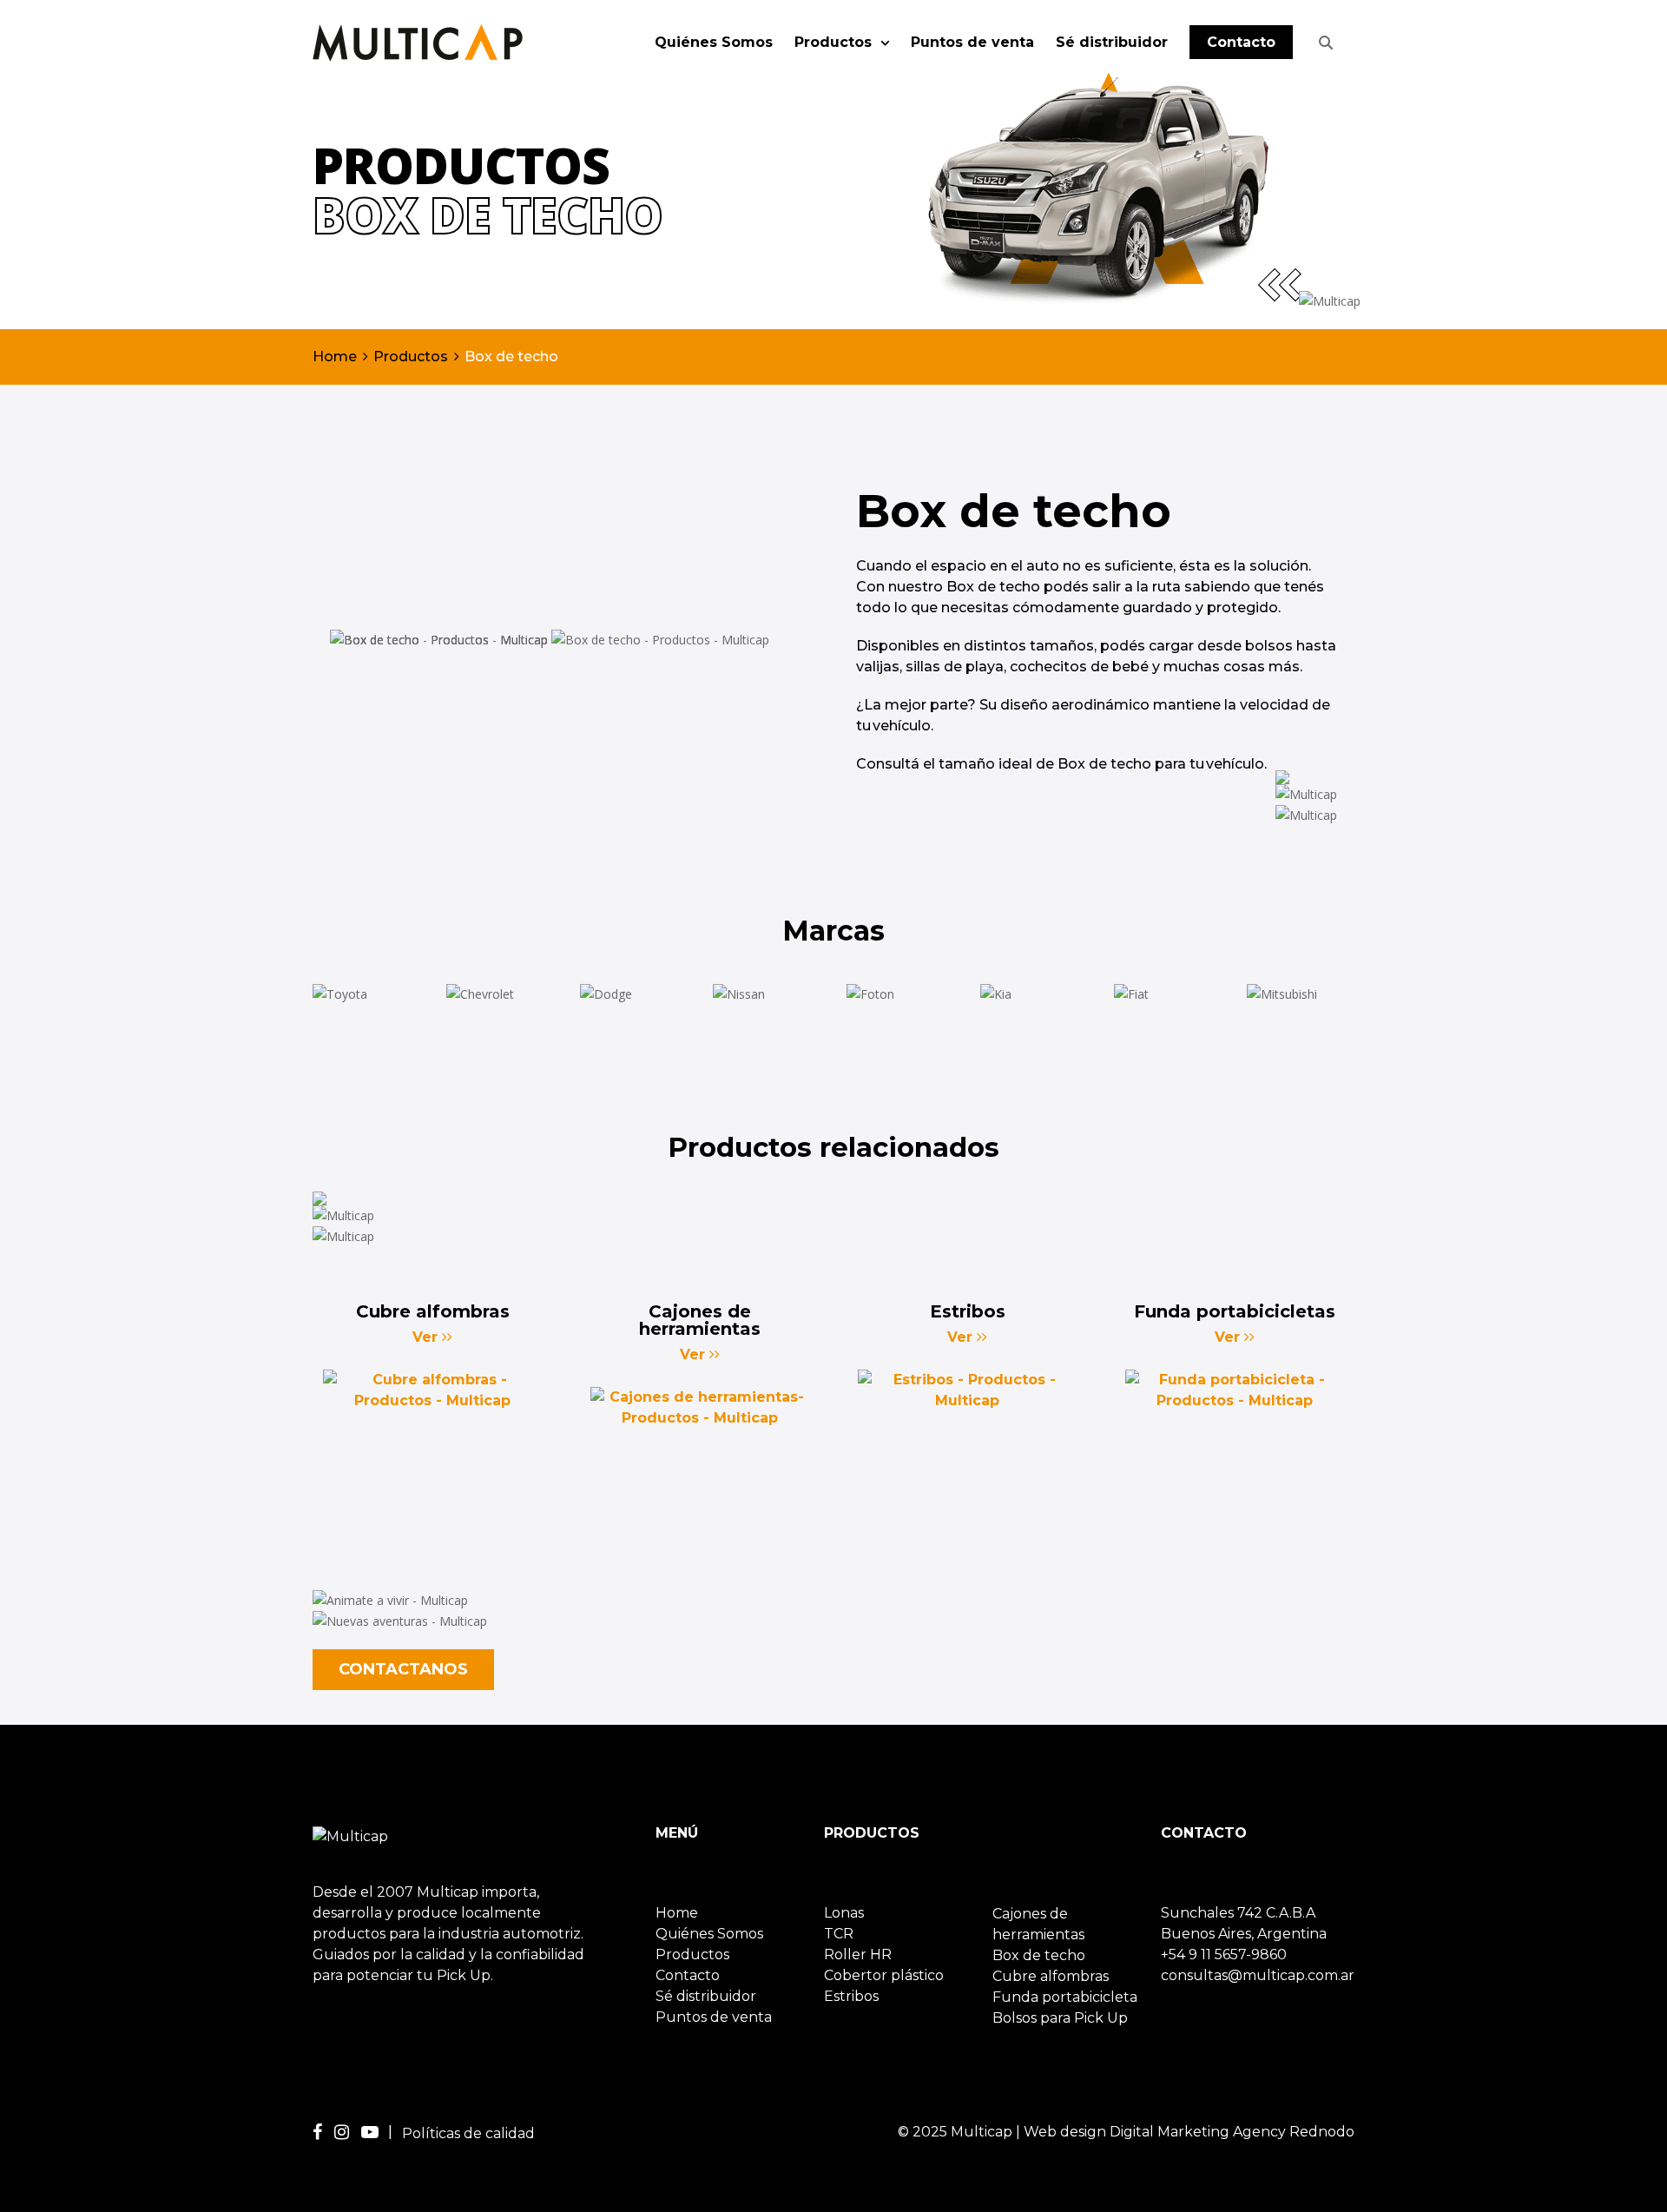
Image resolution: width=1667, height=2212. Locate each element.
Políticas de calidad (468, 2133)
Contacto (1241, 42)
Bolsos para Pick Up (1060, 2018)
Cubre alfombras (1051, 1976)
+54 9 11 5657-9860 (1224, 1954)
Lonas (844, 1913)
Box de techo (1039, 1955)
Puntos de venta (972, 42)
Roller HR (858, 1954)
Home (335, 357)
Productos (835, 42)
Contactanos (403, 1669)
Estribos (851, 1996)
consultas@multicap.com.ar (1258, 1975)
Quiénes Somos (714, 42)
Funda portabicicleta (1065, 1997)
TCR (839, 1934)
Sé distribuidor (1112, 42)
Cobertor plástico (884, 1975)
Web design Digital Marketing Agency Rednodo (1189, 2132)
